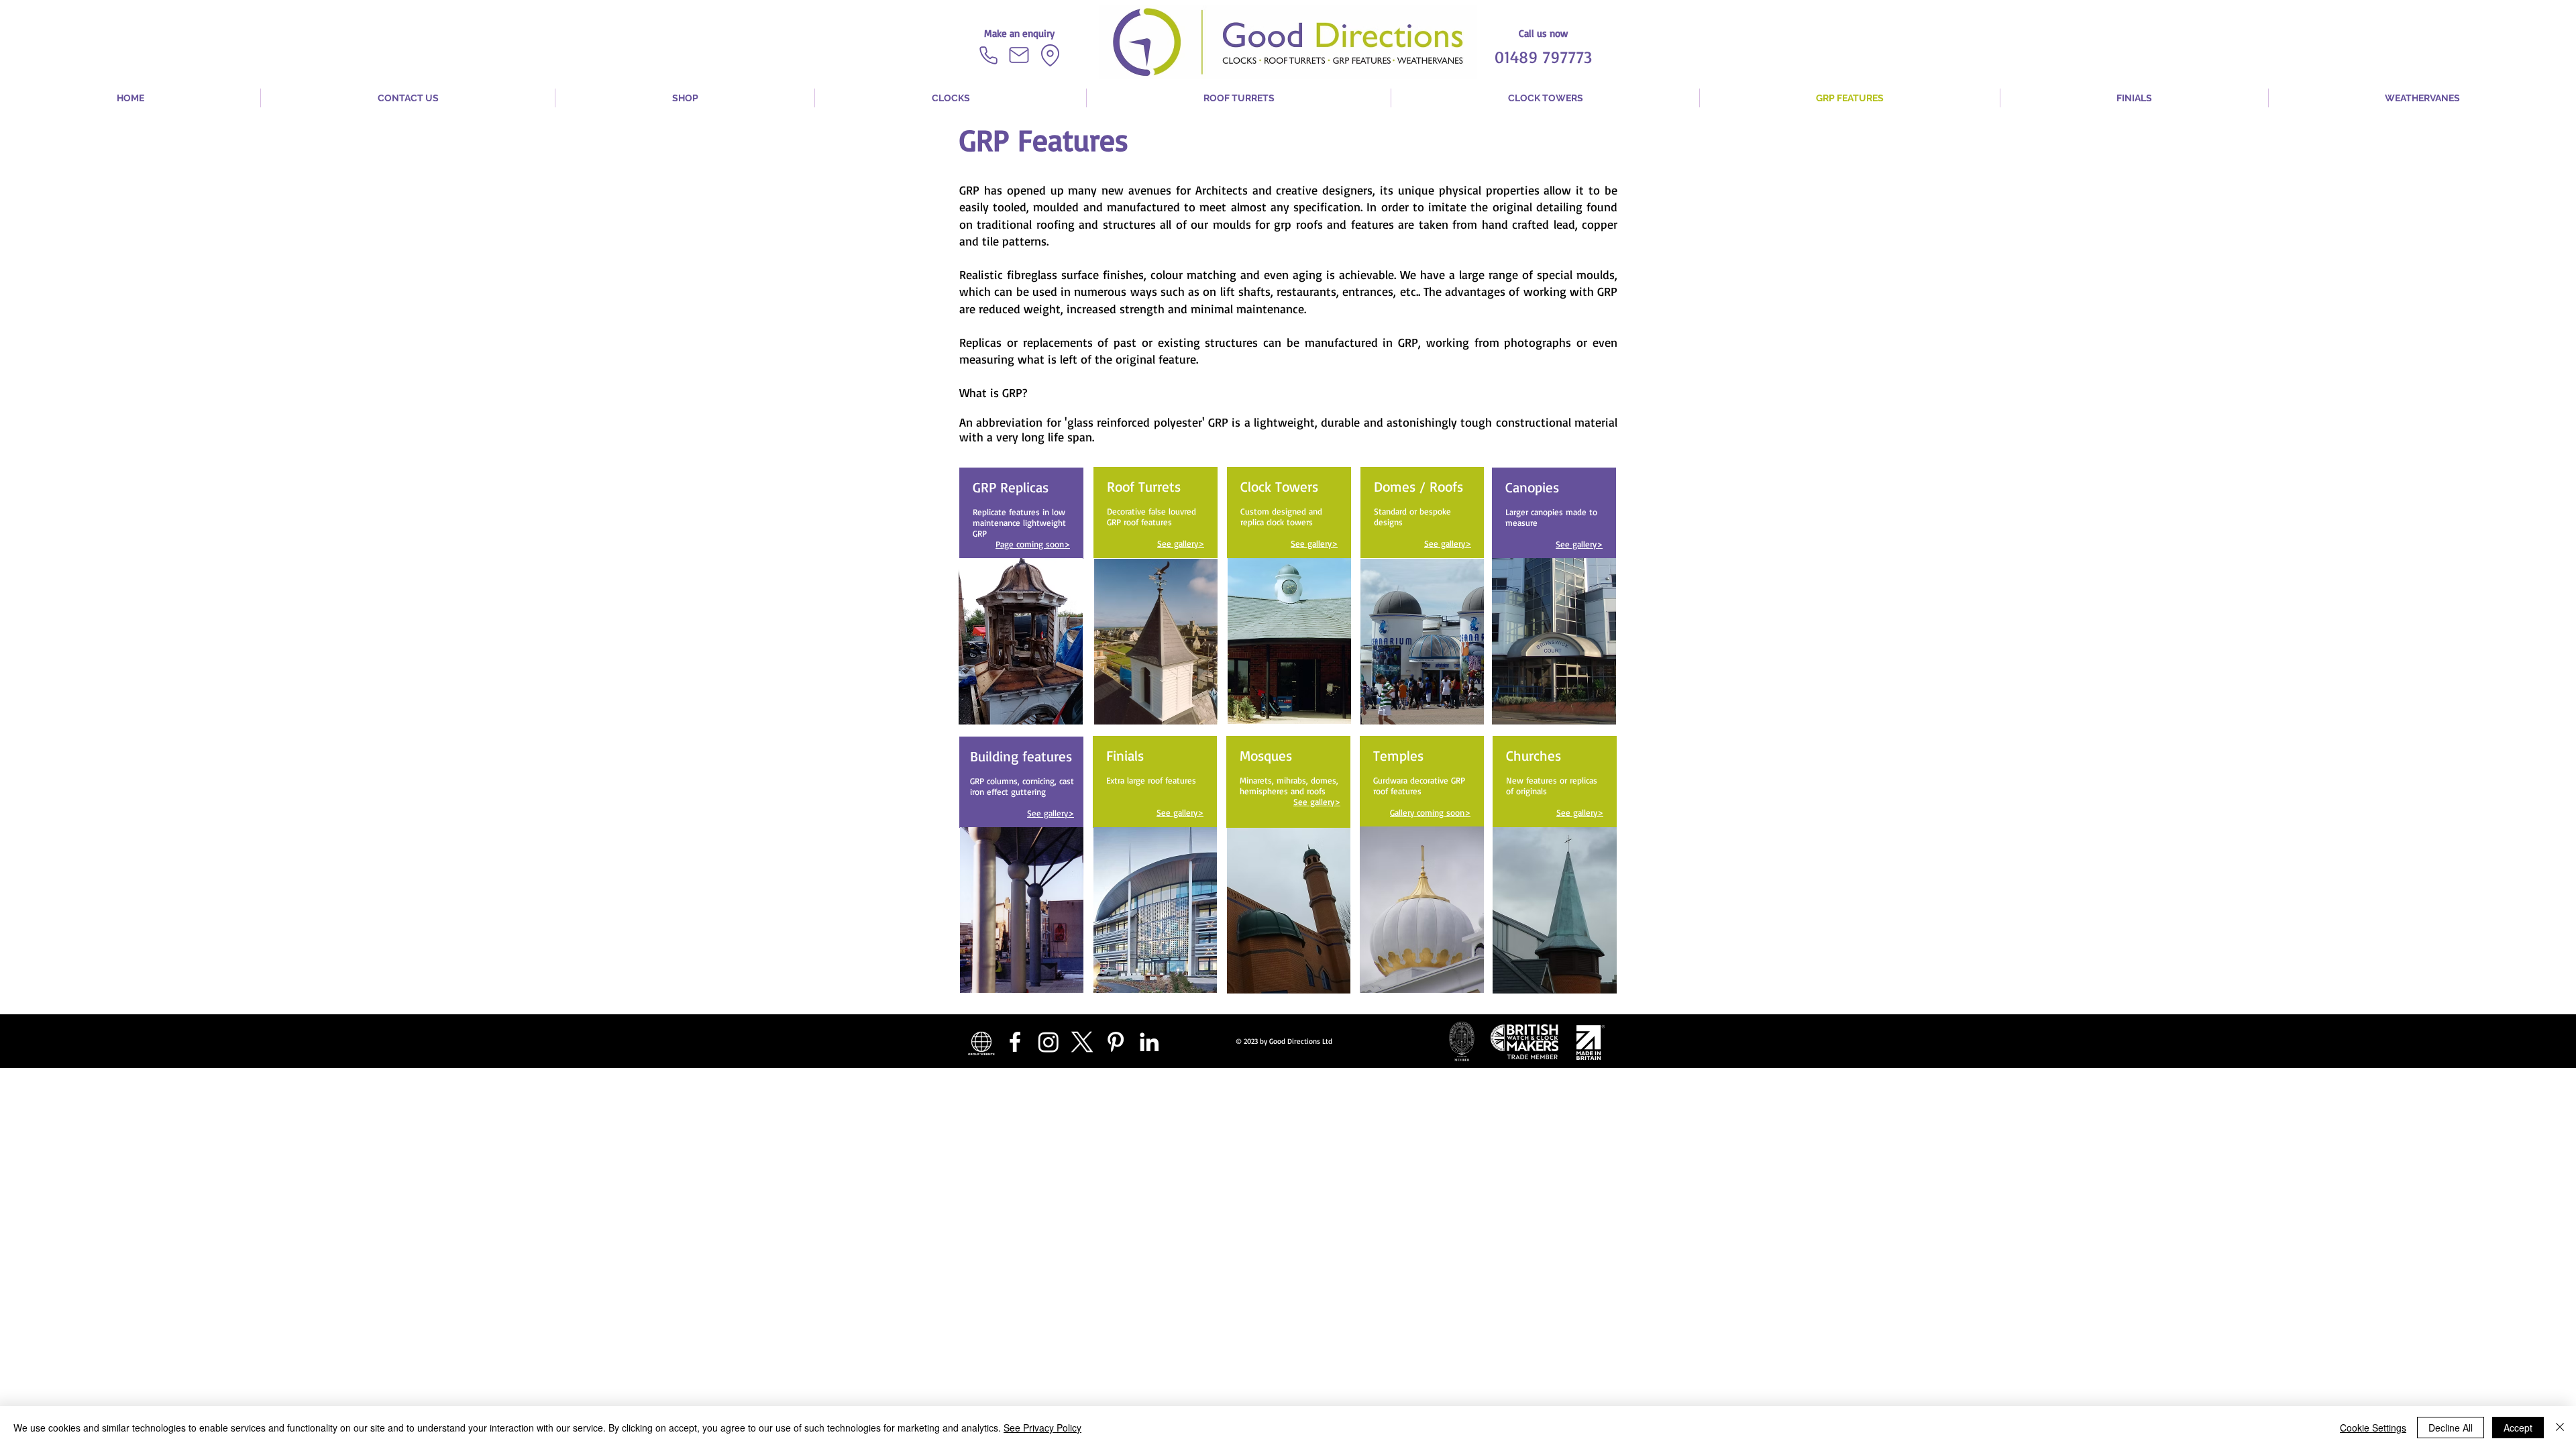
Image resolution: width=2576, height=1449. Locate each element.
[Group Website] (981, 1042)
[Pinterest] (1116, 1042)
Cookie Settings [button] (2373, 1428)
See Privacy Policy (1042, 1428)
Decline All (2451, 1428)
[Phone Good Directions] (988, 55)
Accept (2518, 1428)
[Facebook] (1015, 1042)
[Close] (2560, 1428)
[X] (1082, 1042)
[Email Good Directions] (1019, 55)
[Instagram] (1049, 1042)
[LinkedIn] (1149, 1042)
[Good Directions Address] (1050, 55)
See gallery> (1181, 543)
